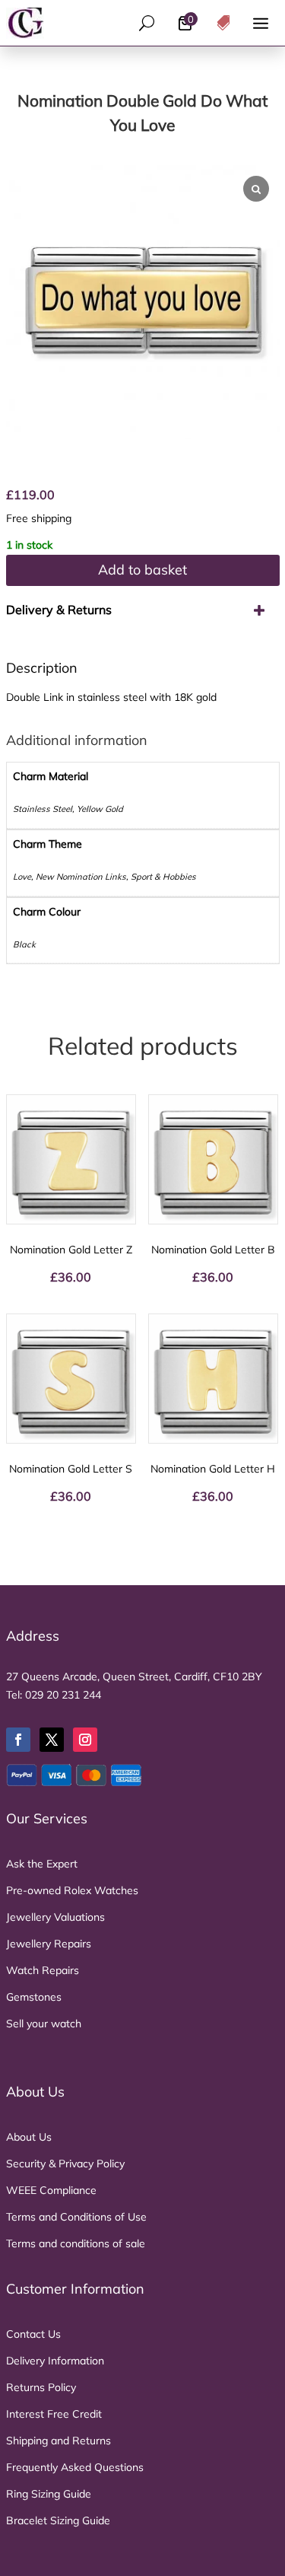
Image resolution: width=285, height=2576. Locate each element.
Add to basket (142, 570)
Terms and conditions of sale (76, 2243)
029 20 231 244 (63, 1695)
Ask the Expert (42, 1864)
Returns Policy (41, 2387)
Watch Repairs (43, 1970)
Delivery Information (55, 2361)
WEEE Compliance (51, 2190)
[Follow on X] (52, 1740)
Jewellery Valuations (55, 1917)
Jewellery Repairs (49, 1944)
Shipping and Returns (59, 2441)
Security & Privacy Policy (65, 2164)
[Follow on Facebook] (18, 1740)
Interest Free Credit (54, 2414)
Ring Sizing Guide (49, 2494)
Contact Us (33, 2334)
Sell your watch (44, 2024)
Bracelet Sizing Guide (58, 2520)
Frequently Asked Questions (75, 2467)
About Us (29, 2137)
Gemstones (34, 1997)
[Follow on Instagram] (85, 1740)
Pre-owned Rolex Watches (72, 1890)
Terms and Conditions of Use (76, 2217)
